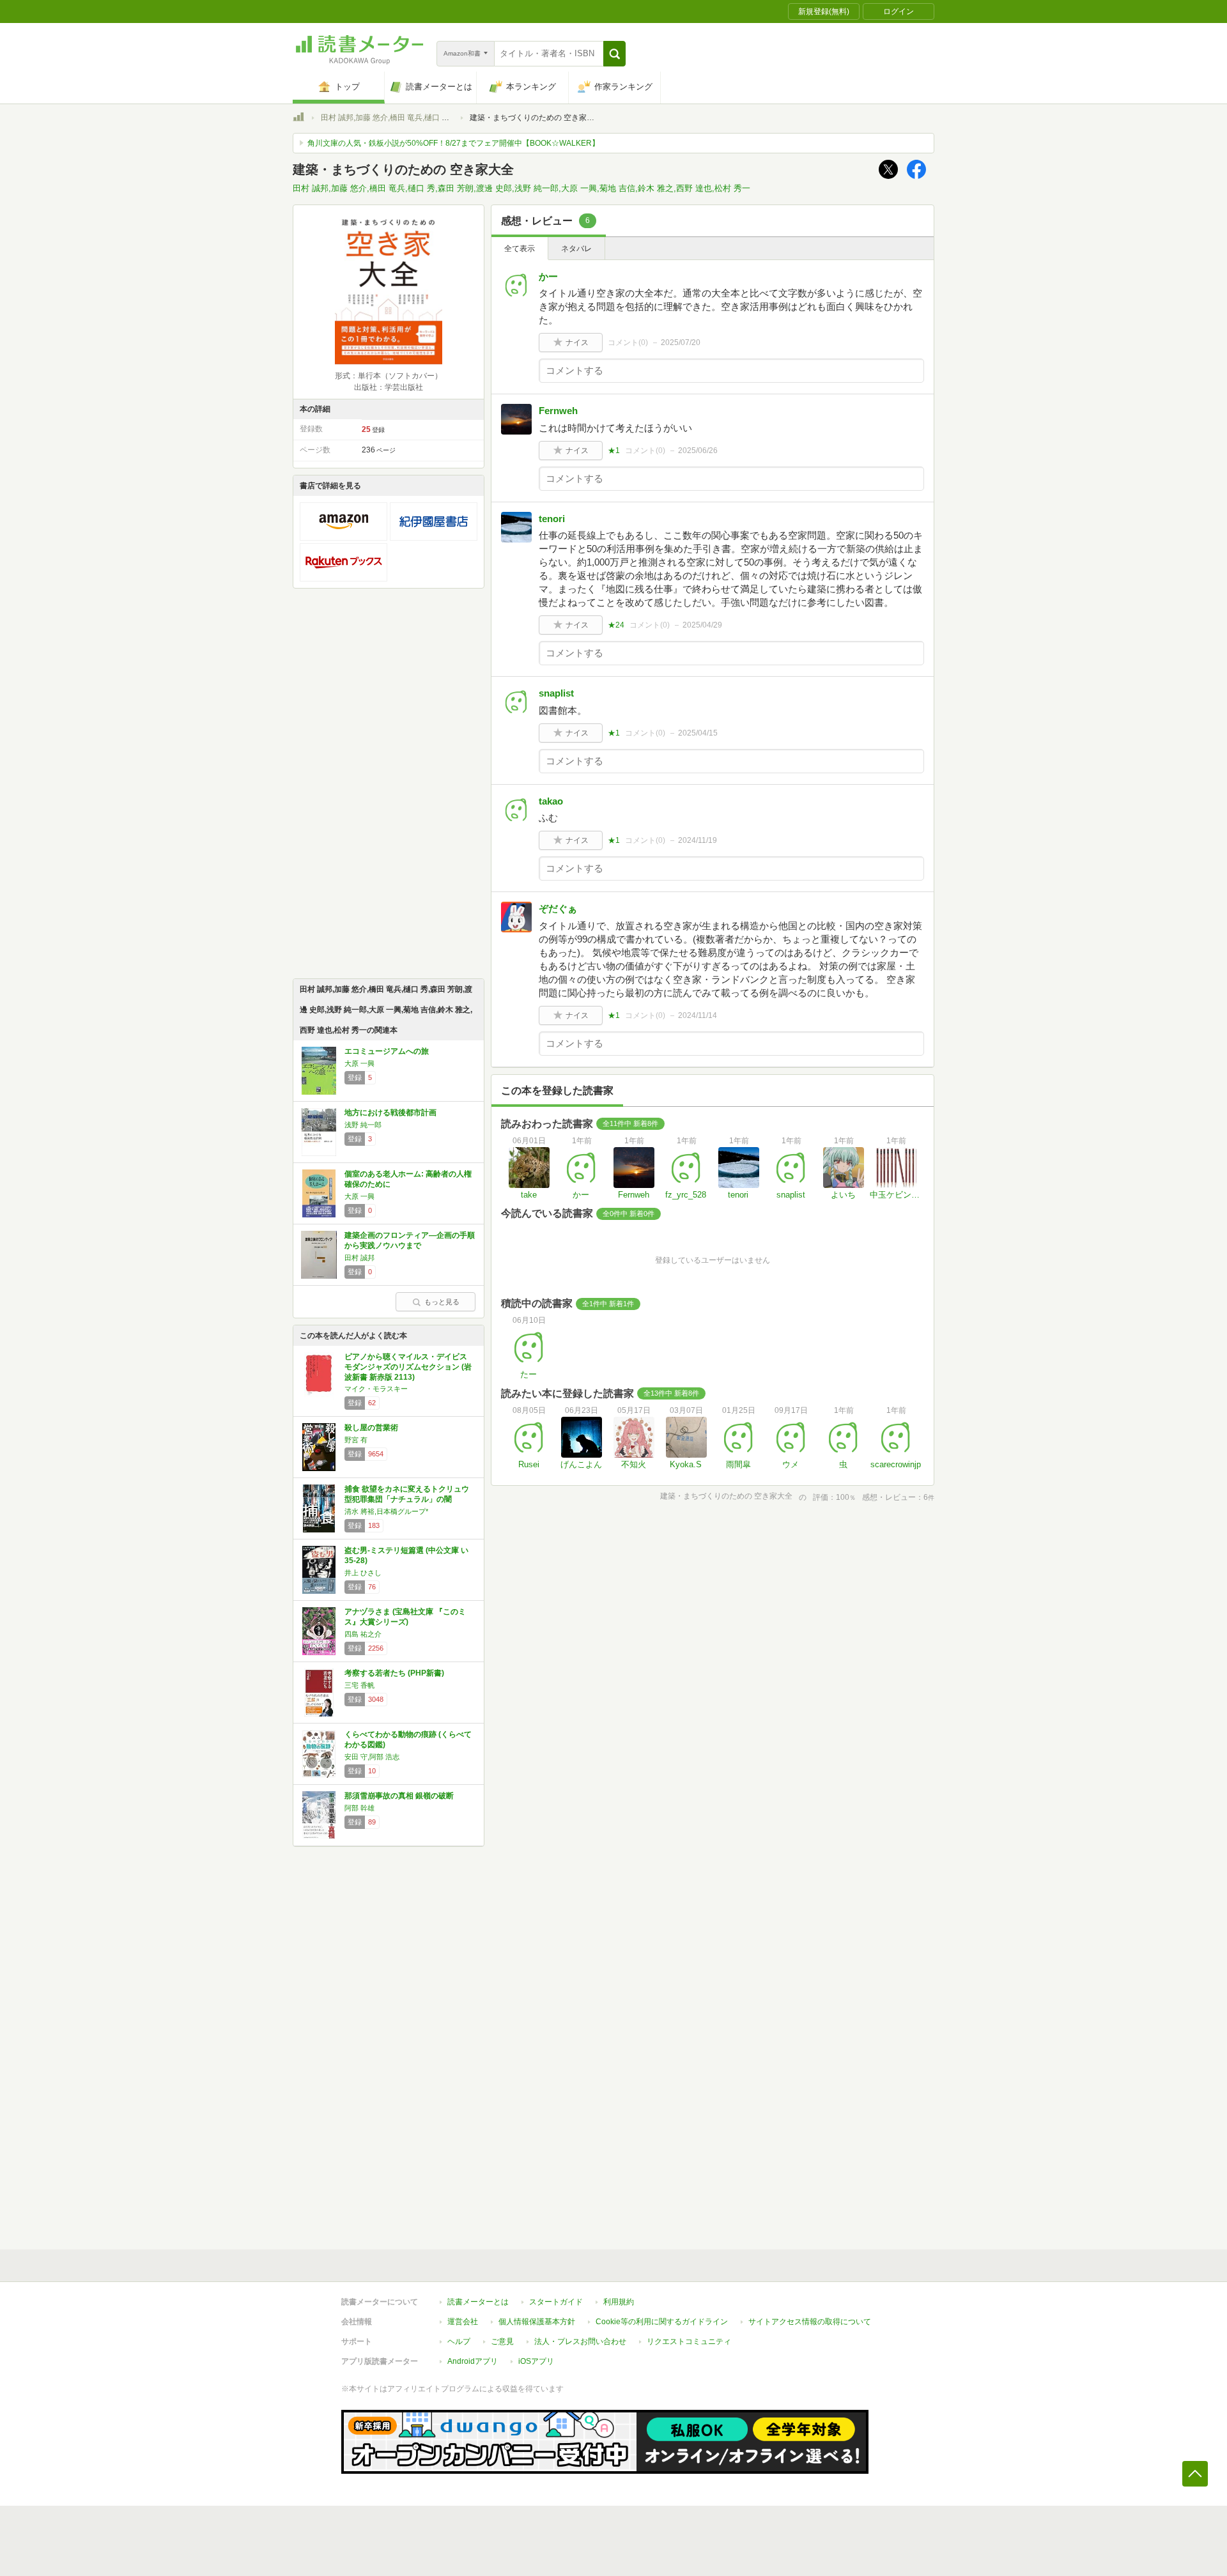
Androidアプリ (473, 2361)
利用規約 (619, 2302)
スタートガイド (556, 2302)
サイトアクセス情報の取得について (810, 2322)
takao (551, 801)
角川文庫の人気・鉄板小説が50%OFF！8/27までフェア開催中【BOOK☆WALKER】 (453, 143)
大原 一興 (359, 1063)
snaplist (556, 693)
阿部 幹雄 (359, 1808)
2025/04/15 (698, 733)
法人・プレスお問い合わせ (580, 2341)
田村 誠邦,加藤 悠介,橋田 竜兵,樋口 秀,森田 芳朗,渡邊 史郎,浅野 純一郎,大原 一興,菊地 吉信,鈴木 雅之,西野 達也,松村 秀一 (521, 188)
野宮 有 (356, 1440)
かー (548, 276)
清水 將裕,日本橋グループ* (386, 1511)
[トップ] (298, 119)
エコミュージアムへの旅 (387, 1051)
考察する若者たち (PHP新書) (394, 1673)
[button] (614, 54)
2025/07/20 (681, 343)
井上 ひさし (363, 1573)
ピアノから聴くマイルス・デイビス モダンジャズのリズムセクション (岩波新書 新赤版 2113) (408, 1367)
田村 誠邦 (359, 1258)
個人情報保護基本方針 (537, 2322)
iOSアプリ (536, 2361)
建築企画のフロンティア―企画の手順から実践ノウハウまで (410, 1240)
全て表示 (520, 249)
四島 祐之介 (363, 1634)
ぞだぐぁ (558, 908)
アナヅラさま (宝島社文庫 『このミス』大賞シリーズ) (405, 1617)
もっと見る (442, 1302)
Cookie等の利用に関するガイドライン (662, 2322)
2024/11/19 (698, 840)
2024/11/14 (698, 1015)
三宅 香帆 (359, 1685)
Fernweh (558, 411)
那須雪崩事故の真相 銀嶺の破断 (399, 1796)
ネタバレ (576, 249)
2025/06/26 (698, 451)
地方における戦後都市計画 (390, 1113)
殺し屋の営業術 (371, 1428)
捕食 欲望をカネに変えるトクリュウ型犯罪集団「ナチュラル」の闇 (407, 1494)
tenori (552, 519)
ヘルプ (459, 2341)
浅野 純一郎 (363, 1125)
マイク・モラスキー (376, 1389)
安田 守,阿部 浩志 (372, 1757)
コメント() (628, 343)
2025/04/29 (702, 625)
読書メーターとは (478, 2302)
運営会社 (463, 2322)
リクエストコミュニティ (689, 2341)
